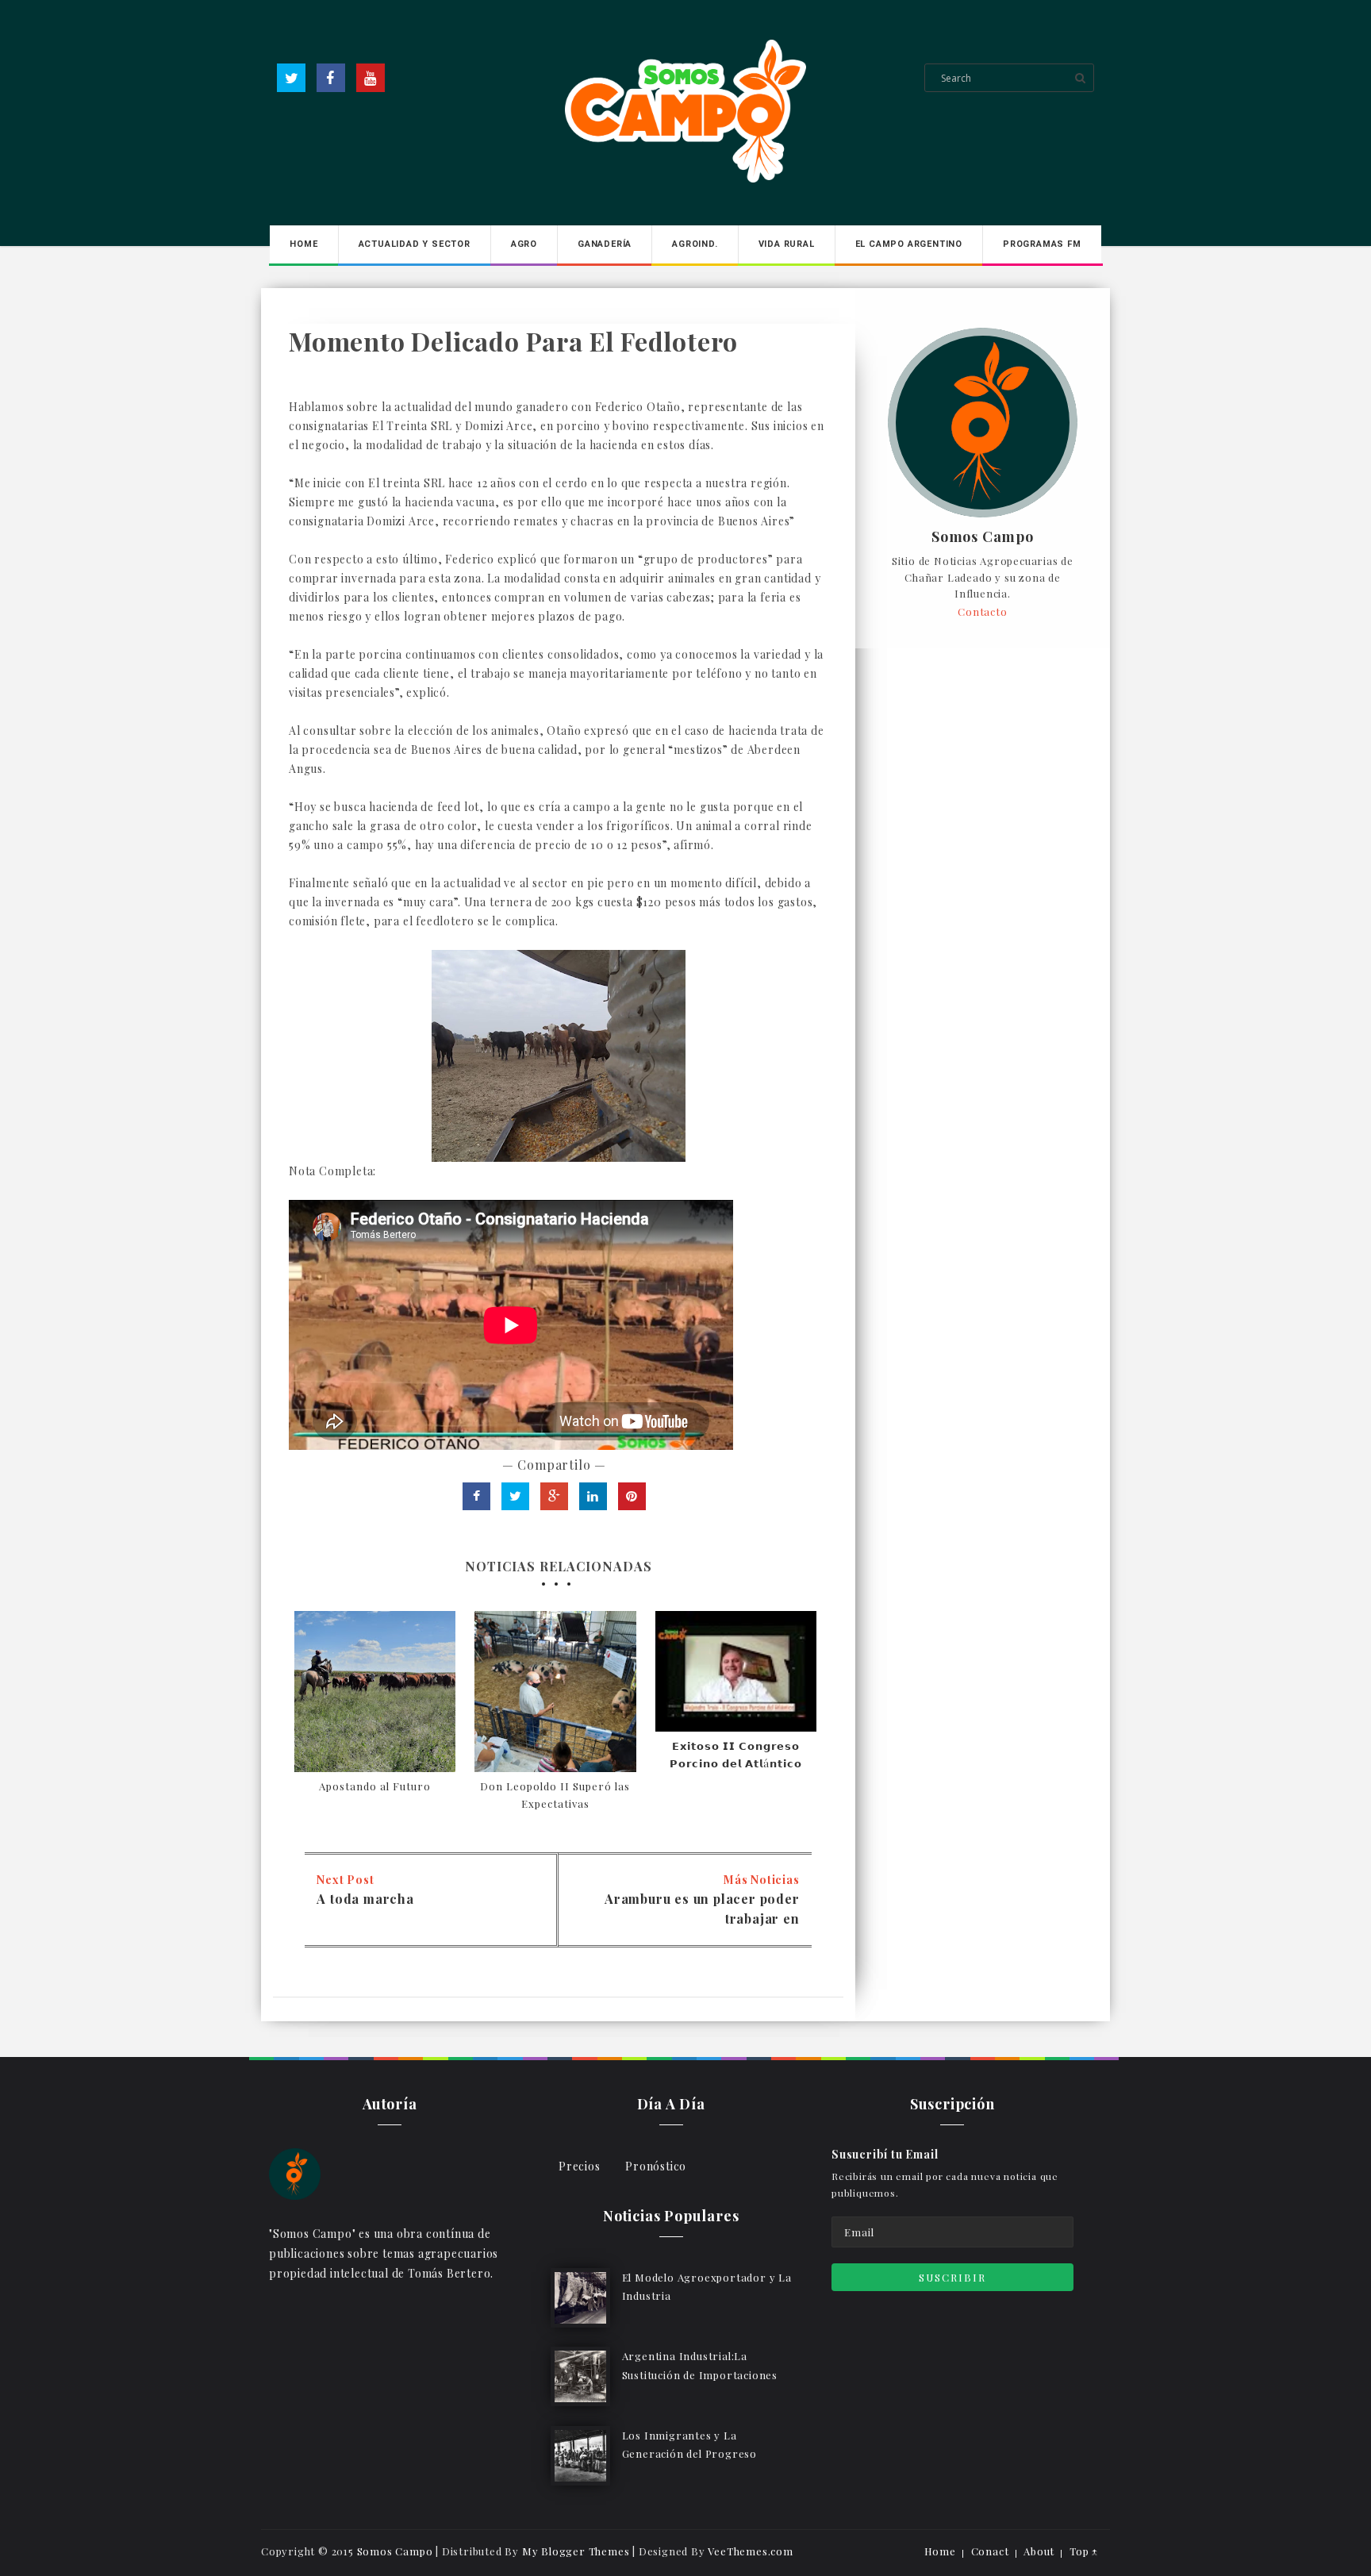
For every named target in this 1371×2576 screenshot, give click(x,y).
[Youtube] (371, 78)
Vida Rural (787, 244)
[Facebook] (331, 78)
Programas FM (1042, 244)
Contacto (982, 611)
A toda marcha (365, 1899)
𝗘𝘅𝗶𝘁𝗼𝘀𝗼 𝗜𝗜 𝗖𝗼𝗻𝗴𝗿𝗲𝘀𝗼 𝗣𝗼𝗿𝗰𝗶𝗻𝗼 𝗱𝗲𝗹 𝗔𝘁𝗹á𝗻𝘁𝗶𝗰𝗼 (736, 1754)
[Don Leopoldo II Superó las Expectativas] (555, 1692)
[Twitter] (291, 78)
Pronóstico (656, 2166)
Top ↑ (1084, 2551)
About (1039, 2551)
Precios (580, 2166)
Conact (990, 2551)
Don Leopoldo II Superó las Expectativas (555, 1795)
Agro (524, 244)
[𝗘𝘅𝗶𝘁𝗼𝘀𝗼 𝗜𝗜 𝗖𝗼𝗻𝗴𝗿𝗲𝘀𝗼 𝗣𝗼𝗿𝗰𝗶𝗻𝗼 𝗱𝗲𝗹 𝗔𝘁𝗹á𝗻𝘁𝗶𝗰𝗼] (736, 1671)
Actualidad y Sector (415, 244)
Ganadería (605, 244)
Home (303, 244)
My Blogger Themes (576, 2551)
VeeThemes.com (750, 2551)
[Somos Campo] (295, 2172)
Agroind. (695, 244)
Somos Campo (983, 537)
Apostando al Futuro (375, 1786)
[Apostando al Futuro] (375, 1692)
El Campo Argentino (909, 244)
